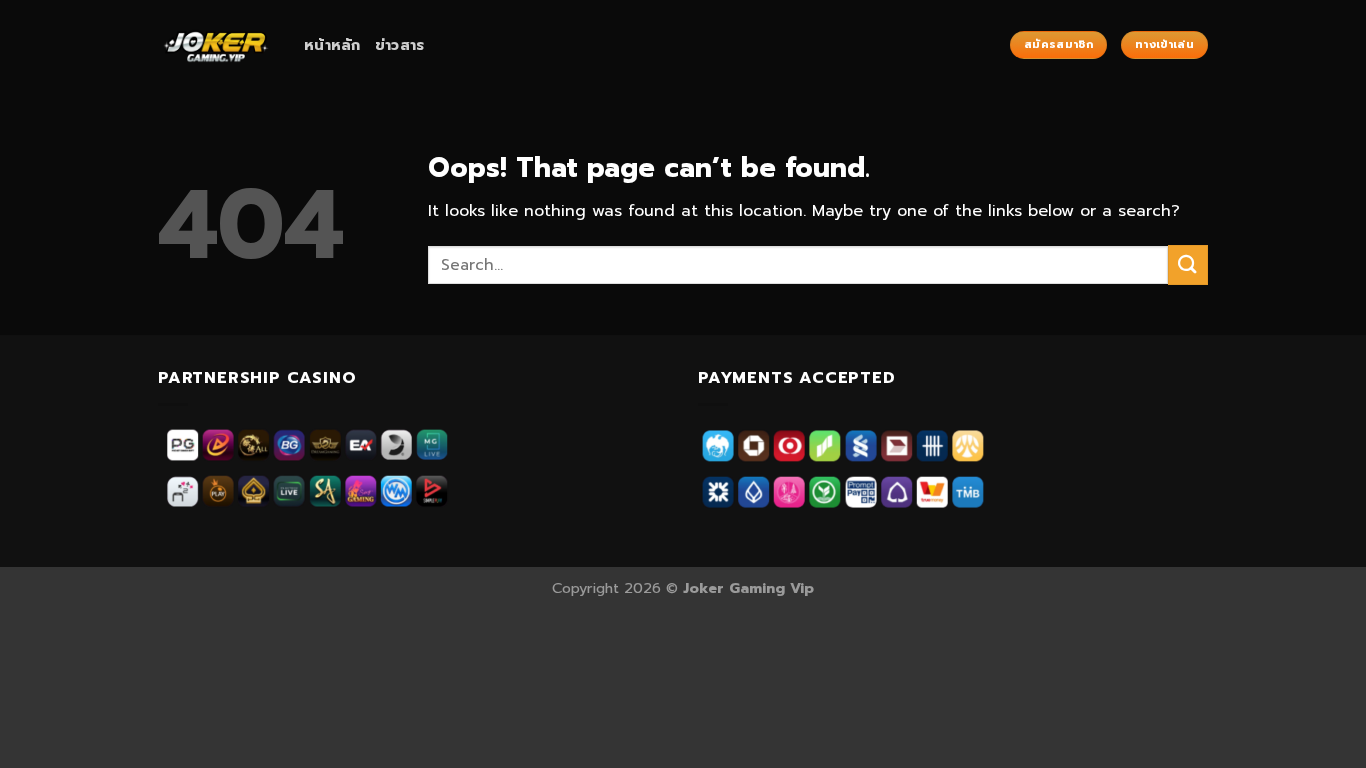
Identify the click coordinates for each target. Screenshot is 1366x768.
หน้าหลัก (332, 45)
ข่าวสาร (400, 45)
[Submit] (1188, 264)
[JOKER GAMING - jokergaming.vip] (216, 45)
